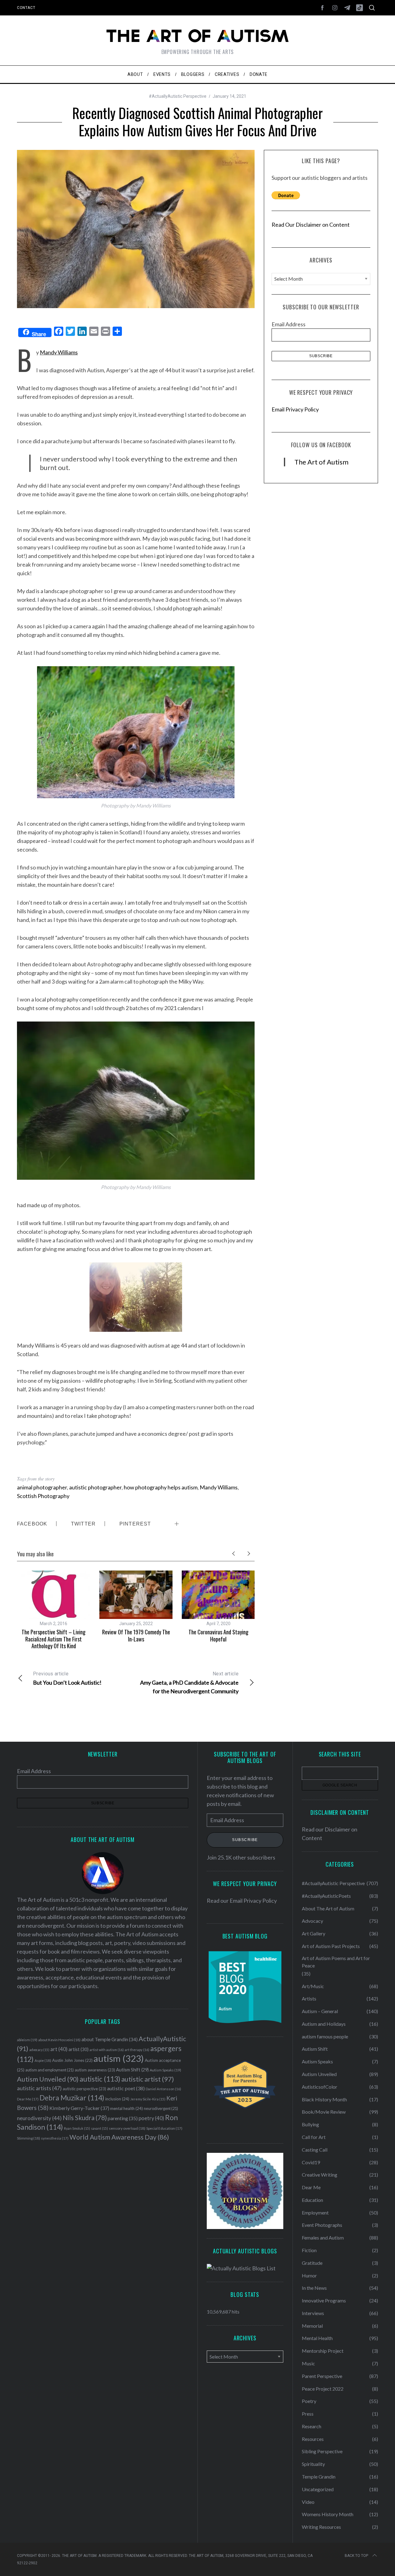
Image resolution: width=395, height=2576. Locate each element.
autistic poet (126, 2088)
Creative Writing (320, 2175)
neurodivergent (161, 2109)
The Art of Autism (321, 462)
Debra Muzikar (72, 2098)
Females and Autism (323, 2237)
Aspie (43, 2060)
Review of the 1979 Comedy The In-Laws (136, 1635)
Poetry (309, 2401)
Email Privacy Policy (295, 409)
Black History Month (324, 2099)
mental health (127, 2108)
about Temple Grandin (110, 2039)
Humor (309, 2275)
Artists (309, 1998)
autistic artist (148, 2079)
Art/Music (313, 1986)
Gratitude (312, 2263)
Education (312, 2200)
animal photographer (42, 1487)
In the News (314, 2288)
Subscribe (245, 1840)
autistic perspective (84, 2089)
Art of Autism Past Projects (331, 1946)
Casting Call (315, 2150)
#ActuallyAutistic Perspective (178, 96)
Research (312, 2426)
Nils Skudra (85, 2118)
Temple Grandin (319, 2477)
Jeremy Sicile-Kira (148, 2099)
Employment (315, 2213)
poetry (151, 2118)
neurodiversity (39, 2118)
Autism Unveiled (48, 2079)
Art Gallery (314, 1933)
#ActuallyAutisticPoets (326, 1896)
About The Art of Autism (328, 1908)
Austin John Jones (72, 2060)
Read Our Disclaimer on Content (311, 225)
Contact (26, 8)
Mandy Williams (59, 352)
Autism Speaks (165, 2070)
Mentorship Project (323, 2351)
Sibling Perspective (322, 2451)
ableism (27, 2040)
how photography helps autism (161, 1487)
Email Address (289, 324)
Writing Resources (321, 2527)
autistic (100, 2079)
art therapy (137, 2050)
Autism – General (320, 2011)
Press (308, 2414)
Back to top (356, 2556)
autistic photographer (95, 1487)
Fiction (309, 2250)
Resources (313, 2439)
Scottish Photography (43, 1496)
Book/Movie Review (324, 2112)
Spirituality (313, 2464)
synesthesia (55, 2138)
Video (308, 2502)
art (59, 2049)
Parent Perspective (322, 2376)
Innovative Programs (324, 2300)
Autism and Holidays (324, 2024)
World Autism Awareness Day (119, 2137)
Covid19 (311, 2162)
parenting (123, 2118)
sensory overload (127, 2128)
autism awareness (95, 2070)
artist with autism (107, 2050)
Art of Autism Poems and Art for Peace (336, 1962)
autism (119, 2058)
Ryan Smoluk (77, 2128)
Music (308, 2363)
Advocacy (312, 1921)
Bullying (310, 2124)
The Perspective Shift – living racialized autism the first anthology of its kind (54, 1639)
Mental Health (317, 2338)
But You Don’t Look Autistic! (67, 1678)
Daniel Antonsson (163, 2089)
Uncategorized (318, 2489)
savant (100, 2128)
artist (79, 2049)
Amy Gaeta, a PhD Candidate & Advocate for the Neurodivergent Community (189, 1683)
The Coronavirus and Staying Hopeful (218, 1635)
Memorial (312, 2326)
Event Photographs (322, 2225)
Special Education (164, 2128)
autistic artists (39, 2088)
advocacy (39, 2050)
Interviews (313, 2313)
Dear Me (28, 2099)
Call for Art (314, 2137)
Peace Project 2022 (323, 2389)
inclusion (117, 2099)
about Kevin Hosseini (59, 2040)
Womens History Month (328, 2514)
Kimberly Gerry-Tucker (79, 2108)
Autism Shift (132, 2070)
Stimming (29, 2138)
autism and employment (50, 2070)
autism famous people (325, 2036)
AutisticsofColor (320, 2087)
